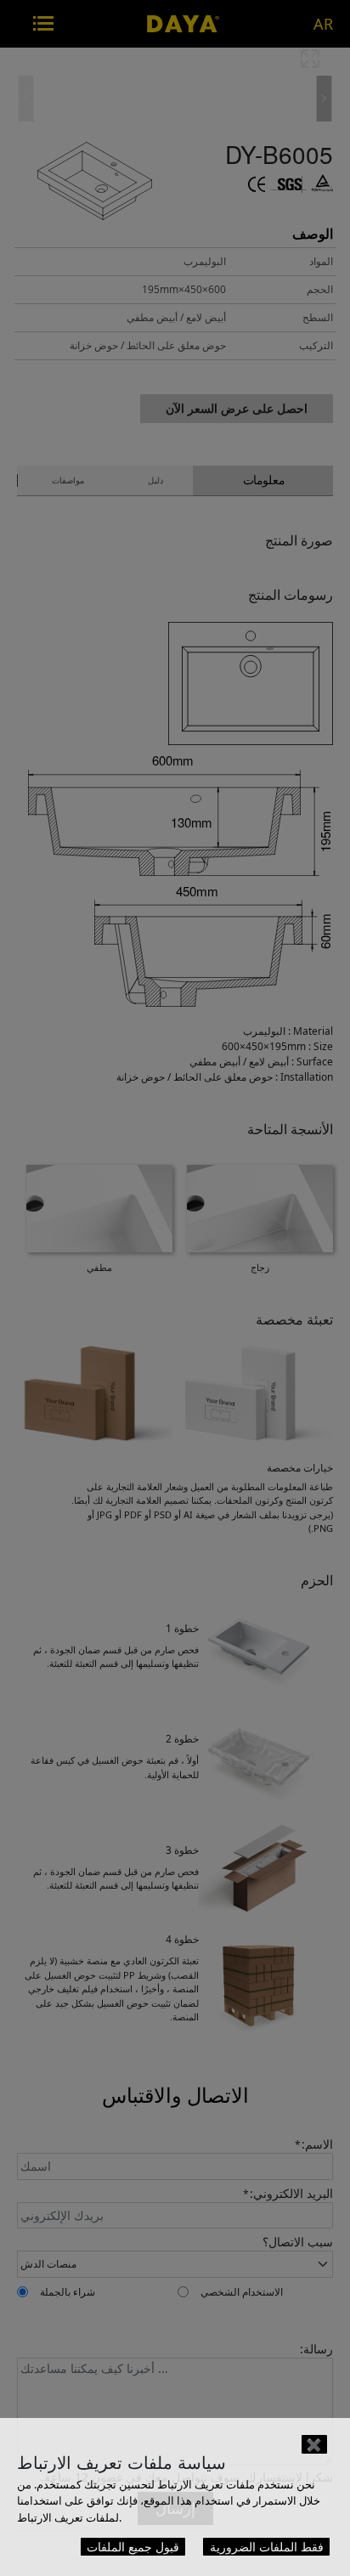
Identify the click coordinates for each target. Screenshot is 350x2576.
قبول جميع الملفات (133, 2547)
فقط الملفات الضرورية (267, 2547)
